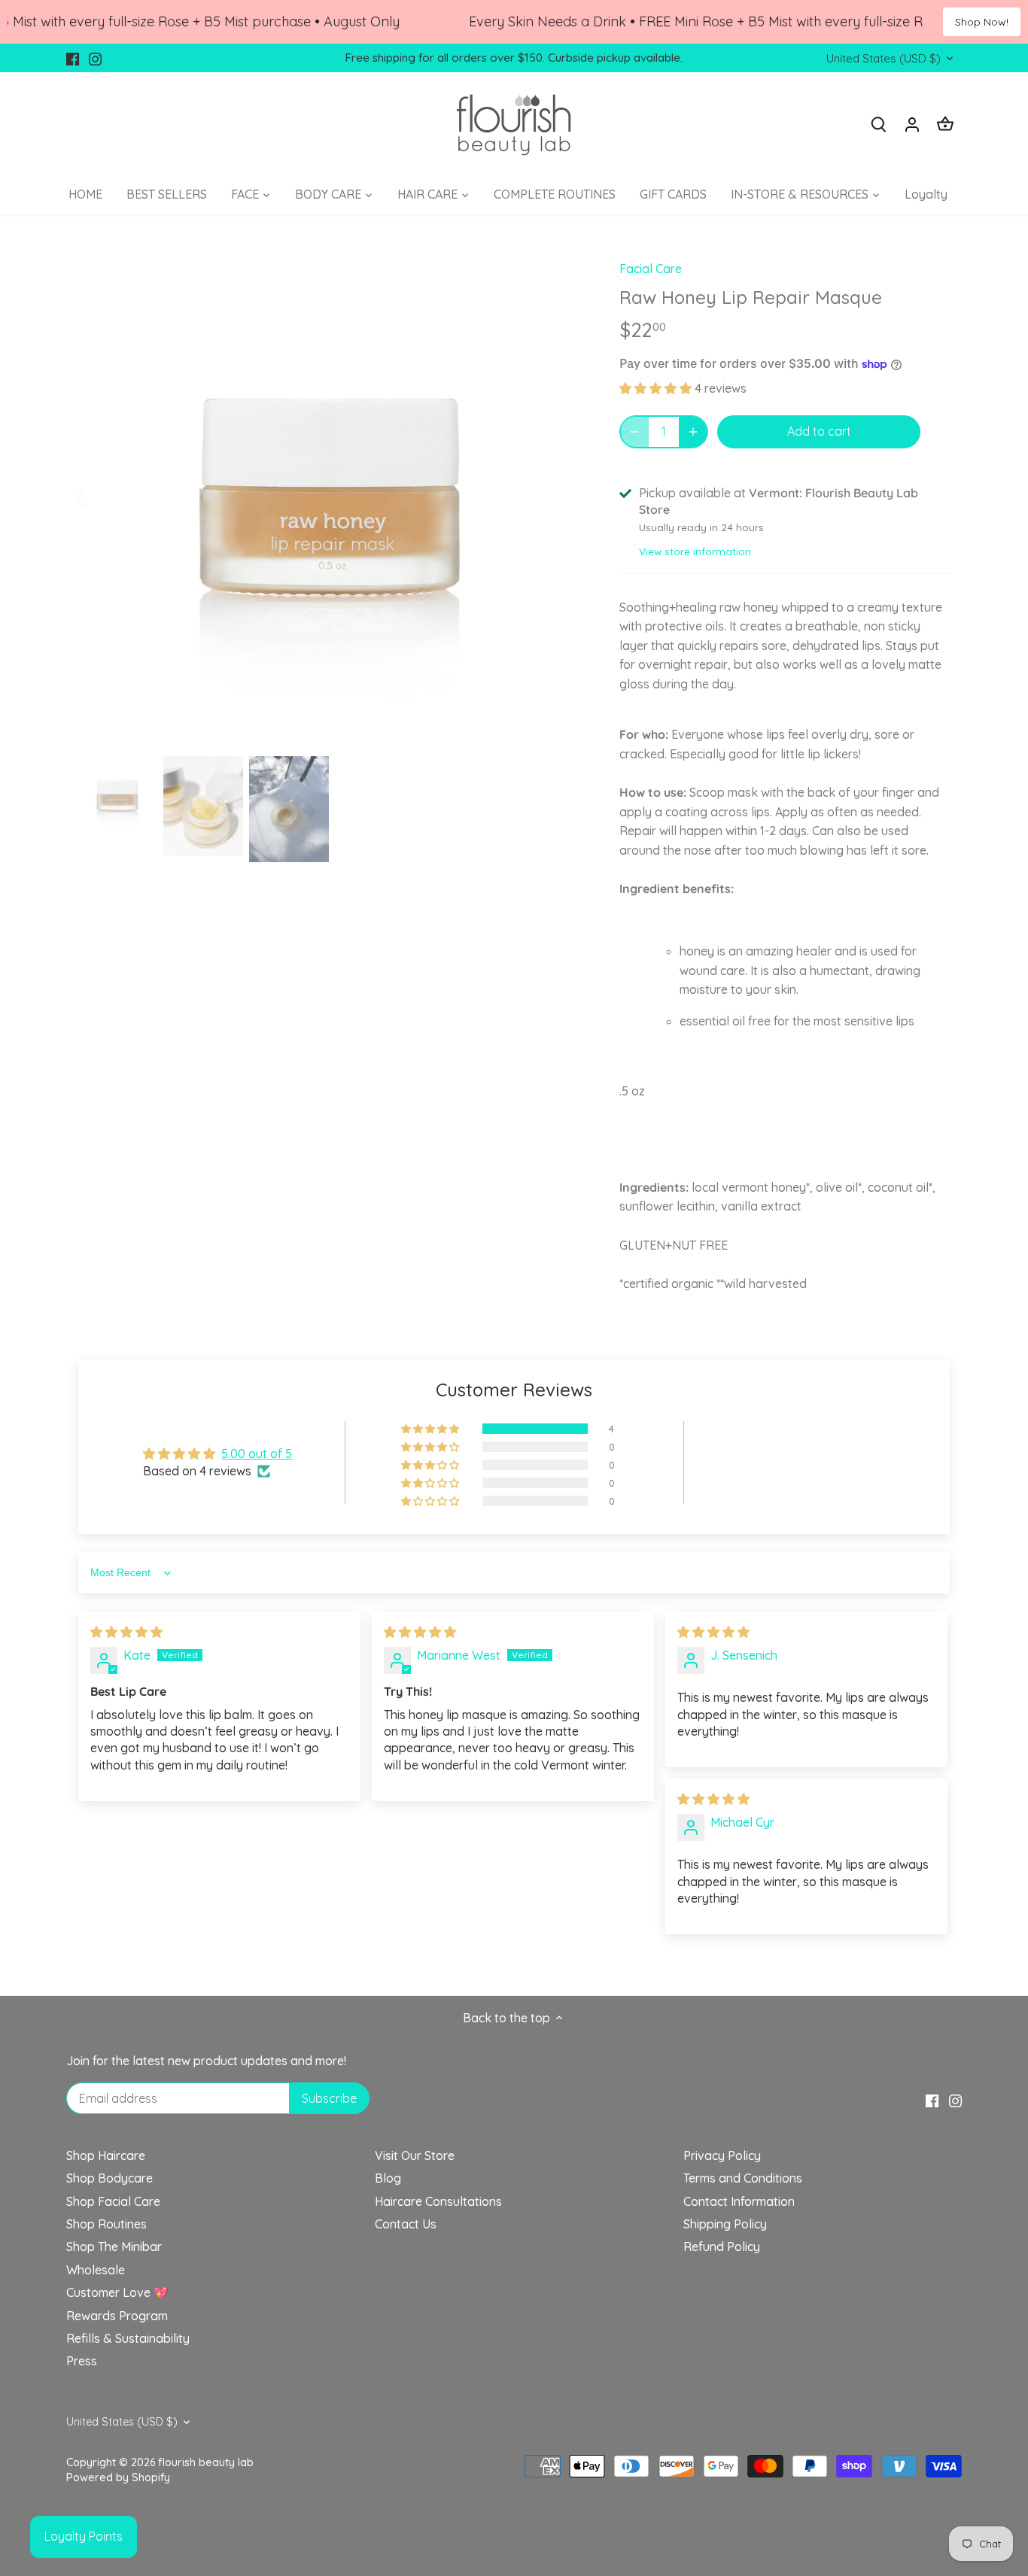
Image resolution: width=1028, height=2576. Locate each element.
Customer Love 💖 (117, 2292)
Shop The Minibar (114, 2246)
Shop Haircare (106, 2155)
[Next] (561, 497)
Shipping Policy (725, 2224)
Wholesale (96, 2270)
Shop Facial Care (113, 2201)
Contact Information (739, 2201)
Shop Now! (982, 22)
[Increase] (693, 432)
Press (82, 2361)
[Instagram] (95, 58)
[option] (330, 497)
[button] (657, 388)
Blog (388, 2178)
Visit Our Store (415, 2155)
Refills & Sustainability (128, 2338)
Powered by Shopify (118, 2477)
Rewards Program (117, 2316)
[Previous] (100, 497)
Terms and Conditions (743, 2178)
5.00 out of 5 (257, 1454)
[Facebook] (73, 58)
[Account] (912, 124)
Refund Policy (722, 2246)
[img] (126, 1632)
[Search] (879, 124)
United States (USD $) (884, 59)
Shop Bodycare (109, 2178)
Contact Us (406, 2224)
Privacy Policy (722, 2155)
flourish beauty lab (206, 2462)
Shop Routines (106, 2224)
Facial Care (651, 269)
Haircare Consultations (438, 2201)
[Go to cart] (945, 124)
